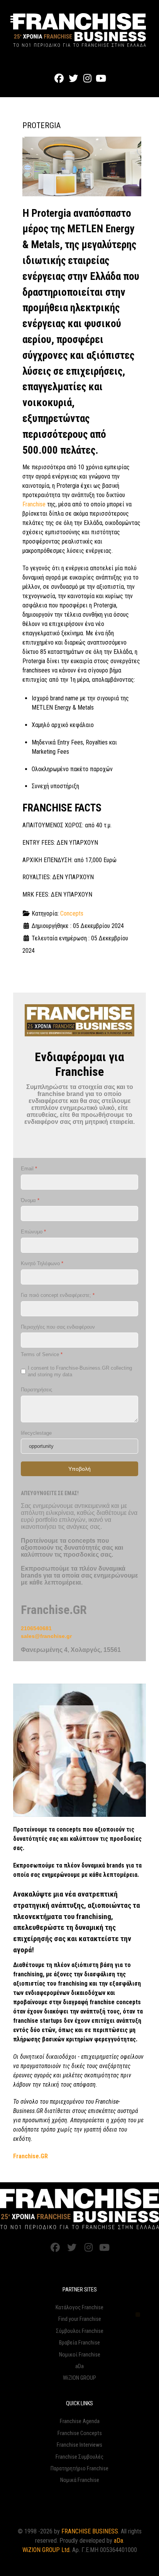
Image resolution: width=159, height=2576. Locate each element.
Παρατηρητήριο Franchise (79, 2469)
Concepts (72, 913)
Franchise (34, 504)
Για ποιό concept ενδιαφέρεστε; (58, 1295)
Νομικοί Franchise (80, 2355)
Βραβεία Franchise (79, 2343)
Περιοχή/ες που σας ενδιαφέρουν (58, 1327)
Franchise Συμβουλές (79, 2457)
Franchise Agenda (80, 2421)
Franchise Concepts (80, 2433)
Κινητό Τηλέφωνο (42, 1263)
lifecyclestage (36, 1433)
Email (29, 1169)
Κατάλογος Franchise (79, 2308)
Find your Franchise (80, 2319)
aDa (79, 2366)
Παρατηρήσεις (36, 1390)
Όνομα (30, 1200)
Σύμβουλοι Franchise (80, 2331)
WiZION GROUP (79, 2378)
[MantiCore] (79, 2209)
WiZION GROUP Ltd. (47, 2550)
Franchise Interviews (79, 2445)
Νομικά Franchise (80, 2480)
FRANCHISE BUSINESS (90, 2531)
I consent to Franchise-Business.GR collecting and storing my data (80, 1371)
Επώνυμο (33, 1232)
